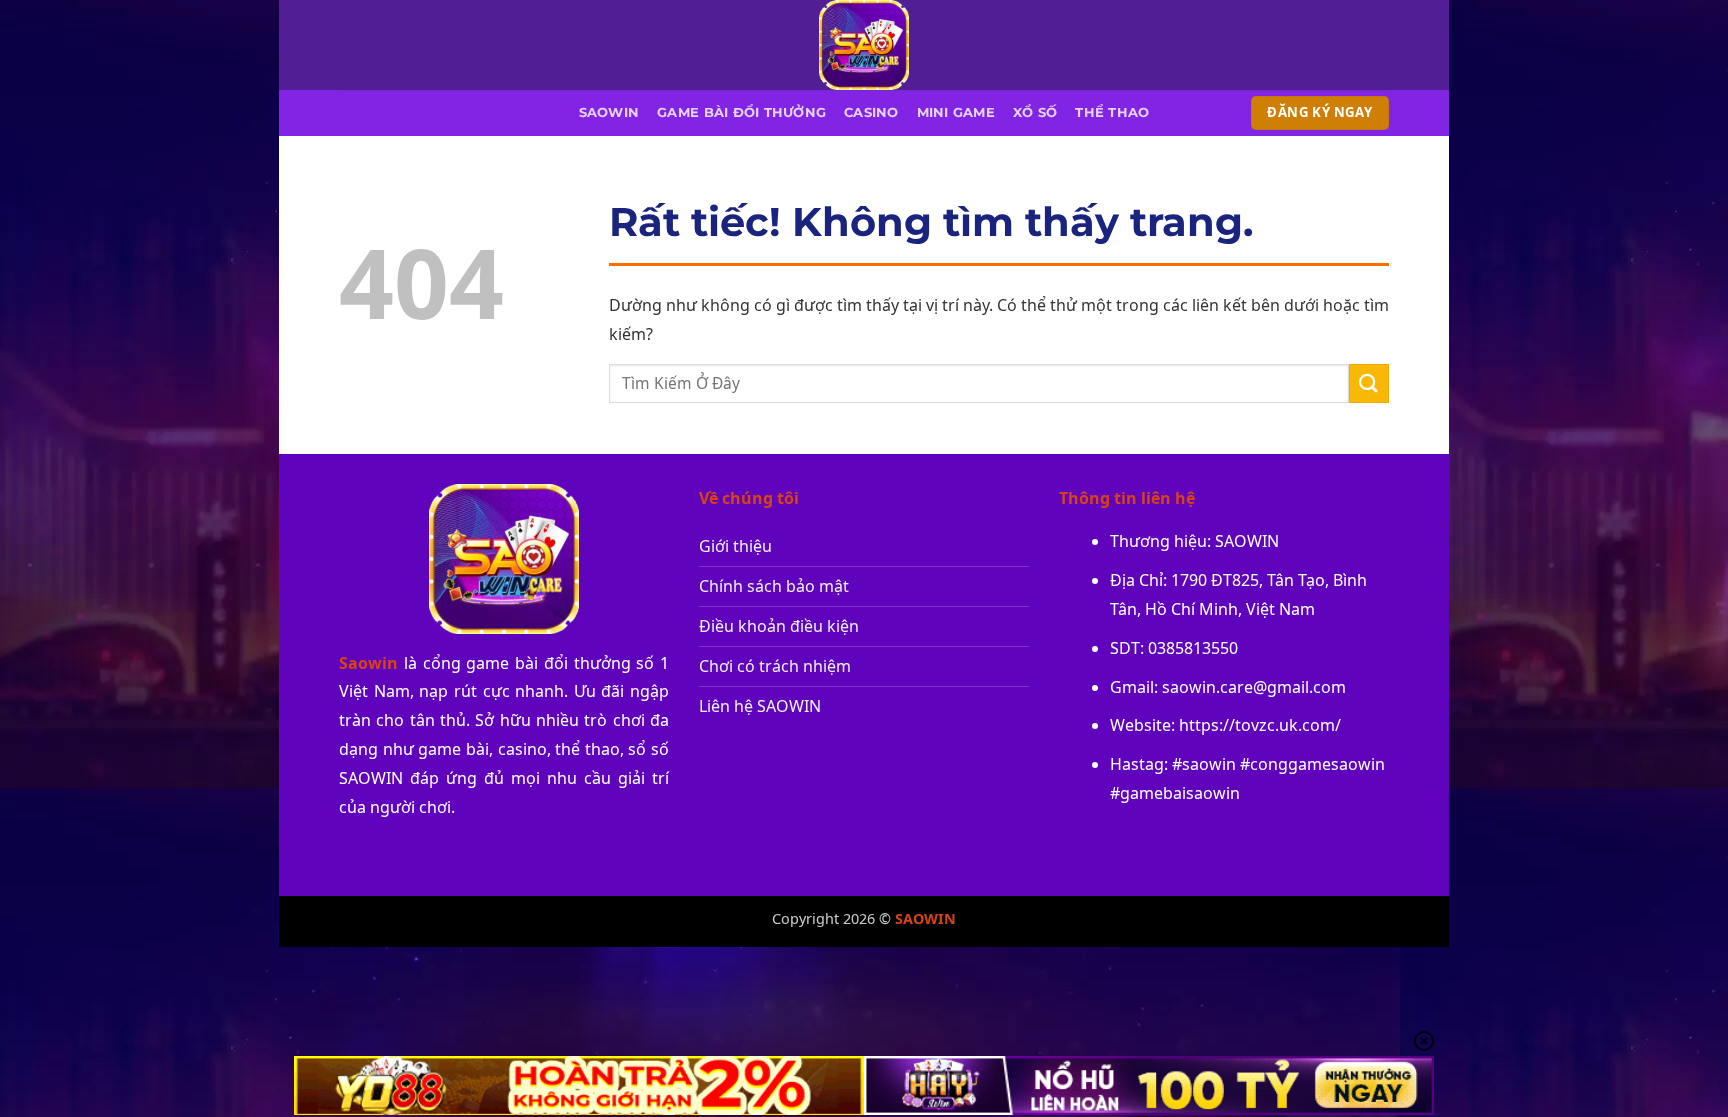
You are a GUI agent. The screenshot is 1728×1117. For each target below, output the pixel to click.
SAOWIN (609, 112)
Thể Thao (1112, 112)
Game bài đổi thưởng (741, 112)
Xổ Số (1035, 112)
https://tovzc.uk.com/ (1260, 725)
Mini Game (956, 112)
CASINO (871, 112)
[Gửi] (1369, 383)
